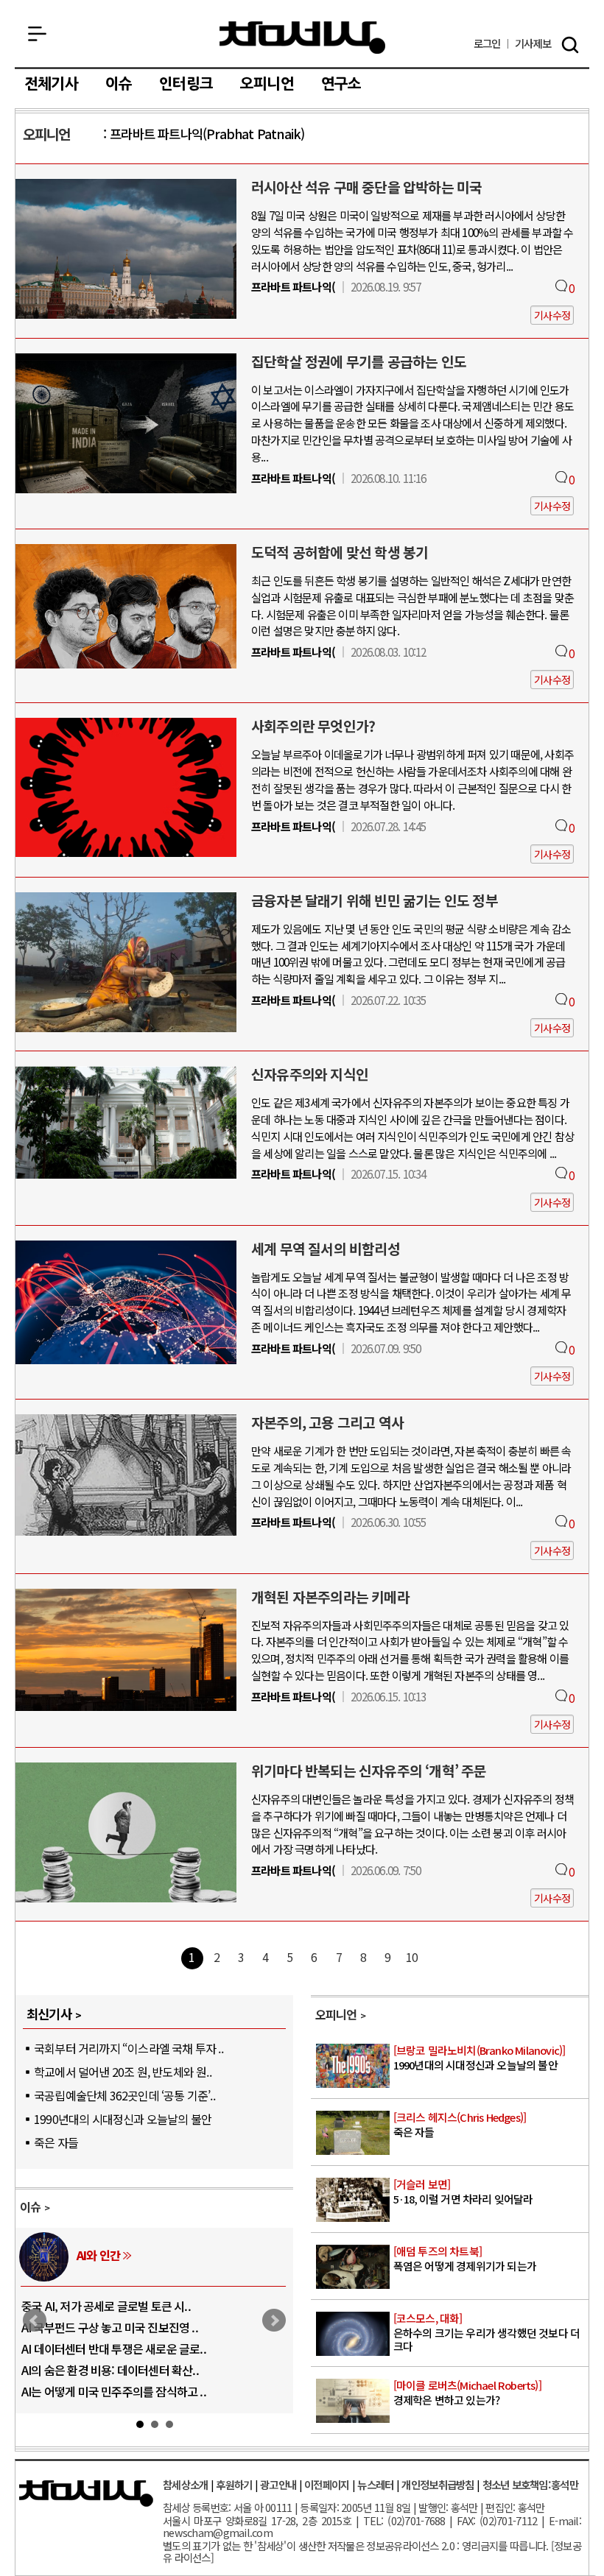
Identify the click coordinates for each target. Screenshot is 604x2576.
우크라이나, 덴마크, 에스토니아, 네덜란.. (116, 2370)
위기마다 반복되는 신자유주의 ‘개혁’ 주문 (369, 1771)
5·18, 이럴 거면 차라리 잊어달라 (463, 2192)
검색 (570, 45)
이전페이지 (327, 2484)
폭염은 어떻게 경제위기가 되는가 (465, 2259)
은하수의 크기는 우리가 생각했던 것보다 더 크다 (487, 2332)
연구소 (341, 84)
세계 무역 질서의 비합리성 (326, 1249)
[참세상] (86, 2494)
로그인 (487, 44)
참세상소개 (185, 2484)
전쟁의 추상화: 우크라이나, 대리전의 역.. (116, 2306)
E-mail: (565, 2520)
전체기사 (51, 84)
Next (274, 2321)
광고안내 (278, 2484)
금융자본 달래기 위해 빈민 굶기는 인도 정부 (375, 900)
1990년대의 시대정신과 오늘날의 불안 (123, 2119)
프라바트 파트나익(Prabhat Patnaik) (207, 134)
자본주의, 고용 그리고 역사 (327, 1422)
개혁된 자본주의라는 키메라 (330, 1597)
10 (412, 1957)
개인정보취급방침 (438, 2484)
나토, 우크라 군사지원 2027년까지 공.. (111, 2349)
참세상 (302, 38)
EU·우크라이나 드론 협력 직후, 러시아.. (113, 2327)
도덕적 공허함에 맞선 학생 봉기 (340, 552)
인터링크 (186, 84)
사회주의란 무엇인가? (313, 726)
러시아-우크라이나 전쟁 (132, 2255)
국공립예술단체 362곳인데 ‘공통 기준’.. (124, 2095)
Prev (35, 2321)
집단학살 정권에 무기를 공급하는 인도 (359, 361)
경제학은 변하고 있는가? (467, 2393)
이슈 (119, 84)
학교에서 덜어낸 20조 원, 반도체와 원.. (123, 2072)
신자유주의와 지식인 (310, 1074)
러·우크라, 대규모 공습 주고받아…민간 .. (117, 2391)
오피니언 (267, 84)
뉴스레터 (375, 2484)
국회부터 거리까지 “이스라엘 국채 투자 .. (129, 2048)
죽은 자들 (56, 2142)
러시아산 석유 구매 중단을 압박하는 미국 (366, 187)
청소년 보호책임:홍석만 (530, 2484)
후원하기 (234, 2484)
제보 (533, 44)
